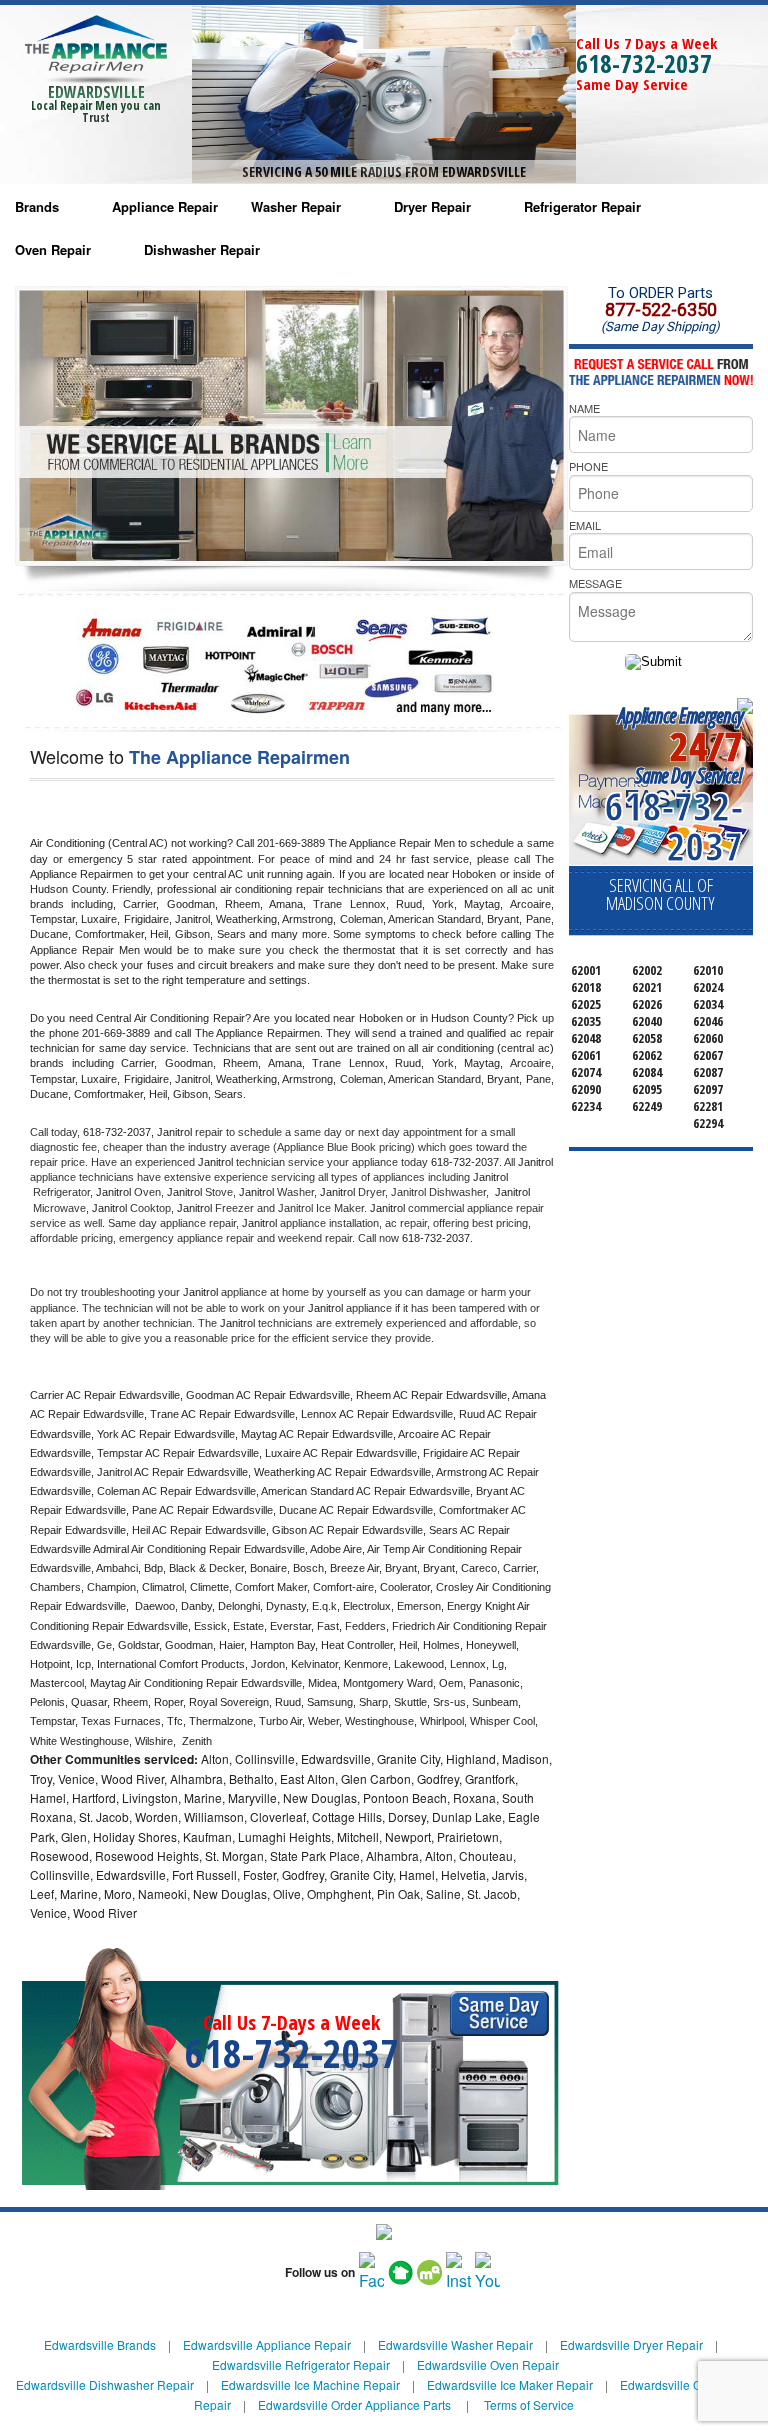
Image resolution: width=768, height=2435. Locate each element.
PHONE (588, 466)
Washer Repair (296, 206)
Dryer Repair (432, 206)
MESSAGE (595, 583)
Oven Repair (53, 249)
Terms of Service (529, 2404)
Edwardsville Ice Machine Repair (310, 2384)
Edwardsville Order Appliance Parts (354, 2404)
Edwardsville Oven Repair (488, 2364)
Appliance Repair (165, 206)
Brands (37, 206)
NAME (584, 408)
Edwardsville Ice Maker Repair (510, 2384)
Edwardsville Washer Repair (455, 2344)
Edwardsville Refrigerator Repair (301, 2364)
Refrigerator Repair (582, 206)
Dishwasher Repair (202, 249)
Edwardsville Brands (100, 2344)
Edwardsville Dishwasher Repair (105, 2384)
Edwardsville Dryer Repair (631, 2344)
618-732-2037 (644, 63)
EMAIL (585, 525)
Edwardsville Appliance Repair (267, 2344)
